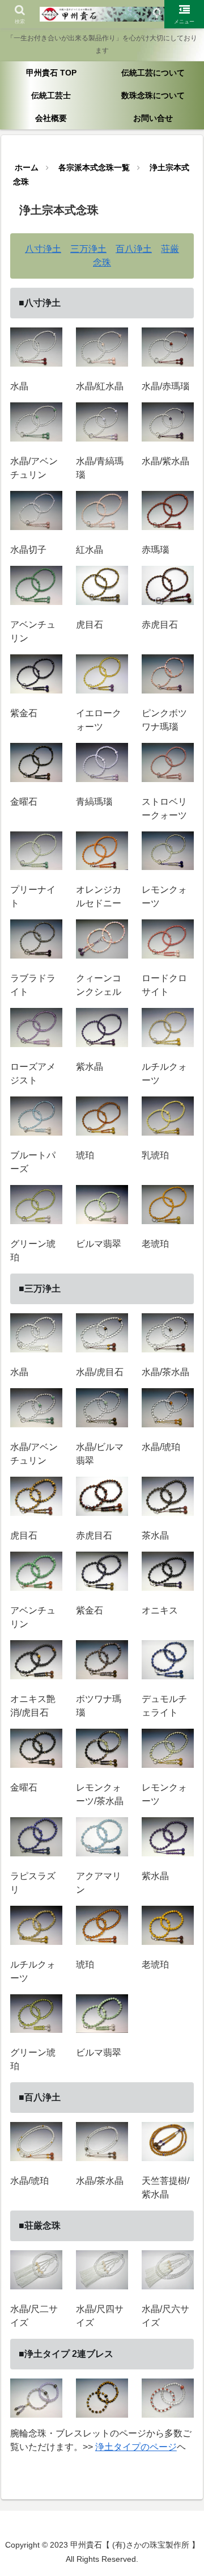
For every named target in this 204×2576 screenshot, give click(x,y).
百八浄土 (134, 249)
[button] (182, 1818)
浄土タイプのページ (136, 2447)
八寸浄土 (43, 249)
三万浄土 (88, 249)
